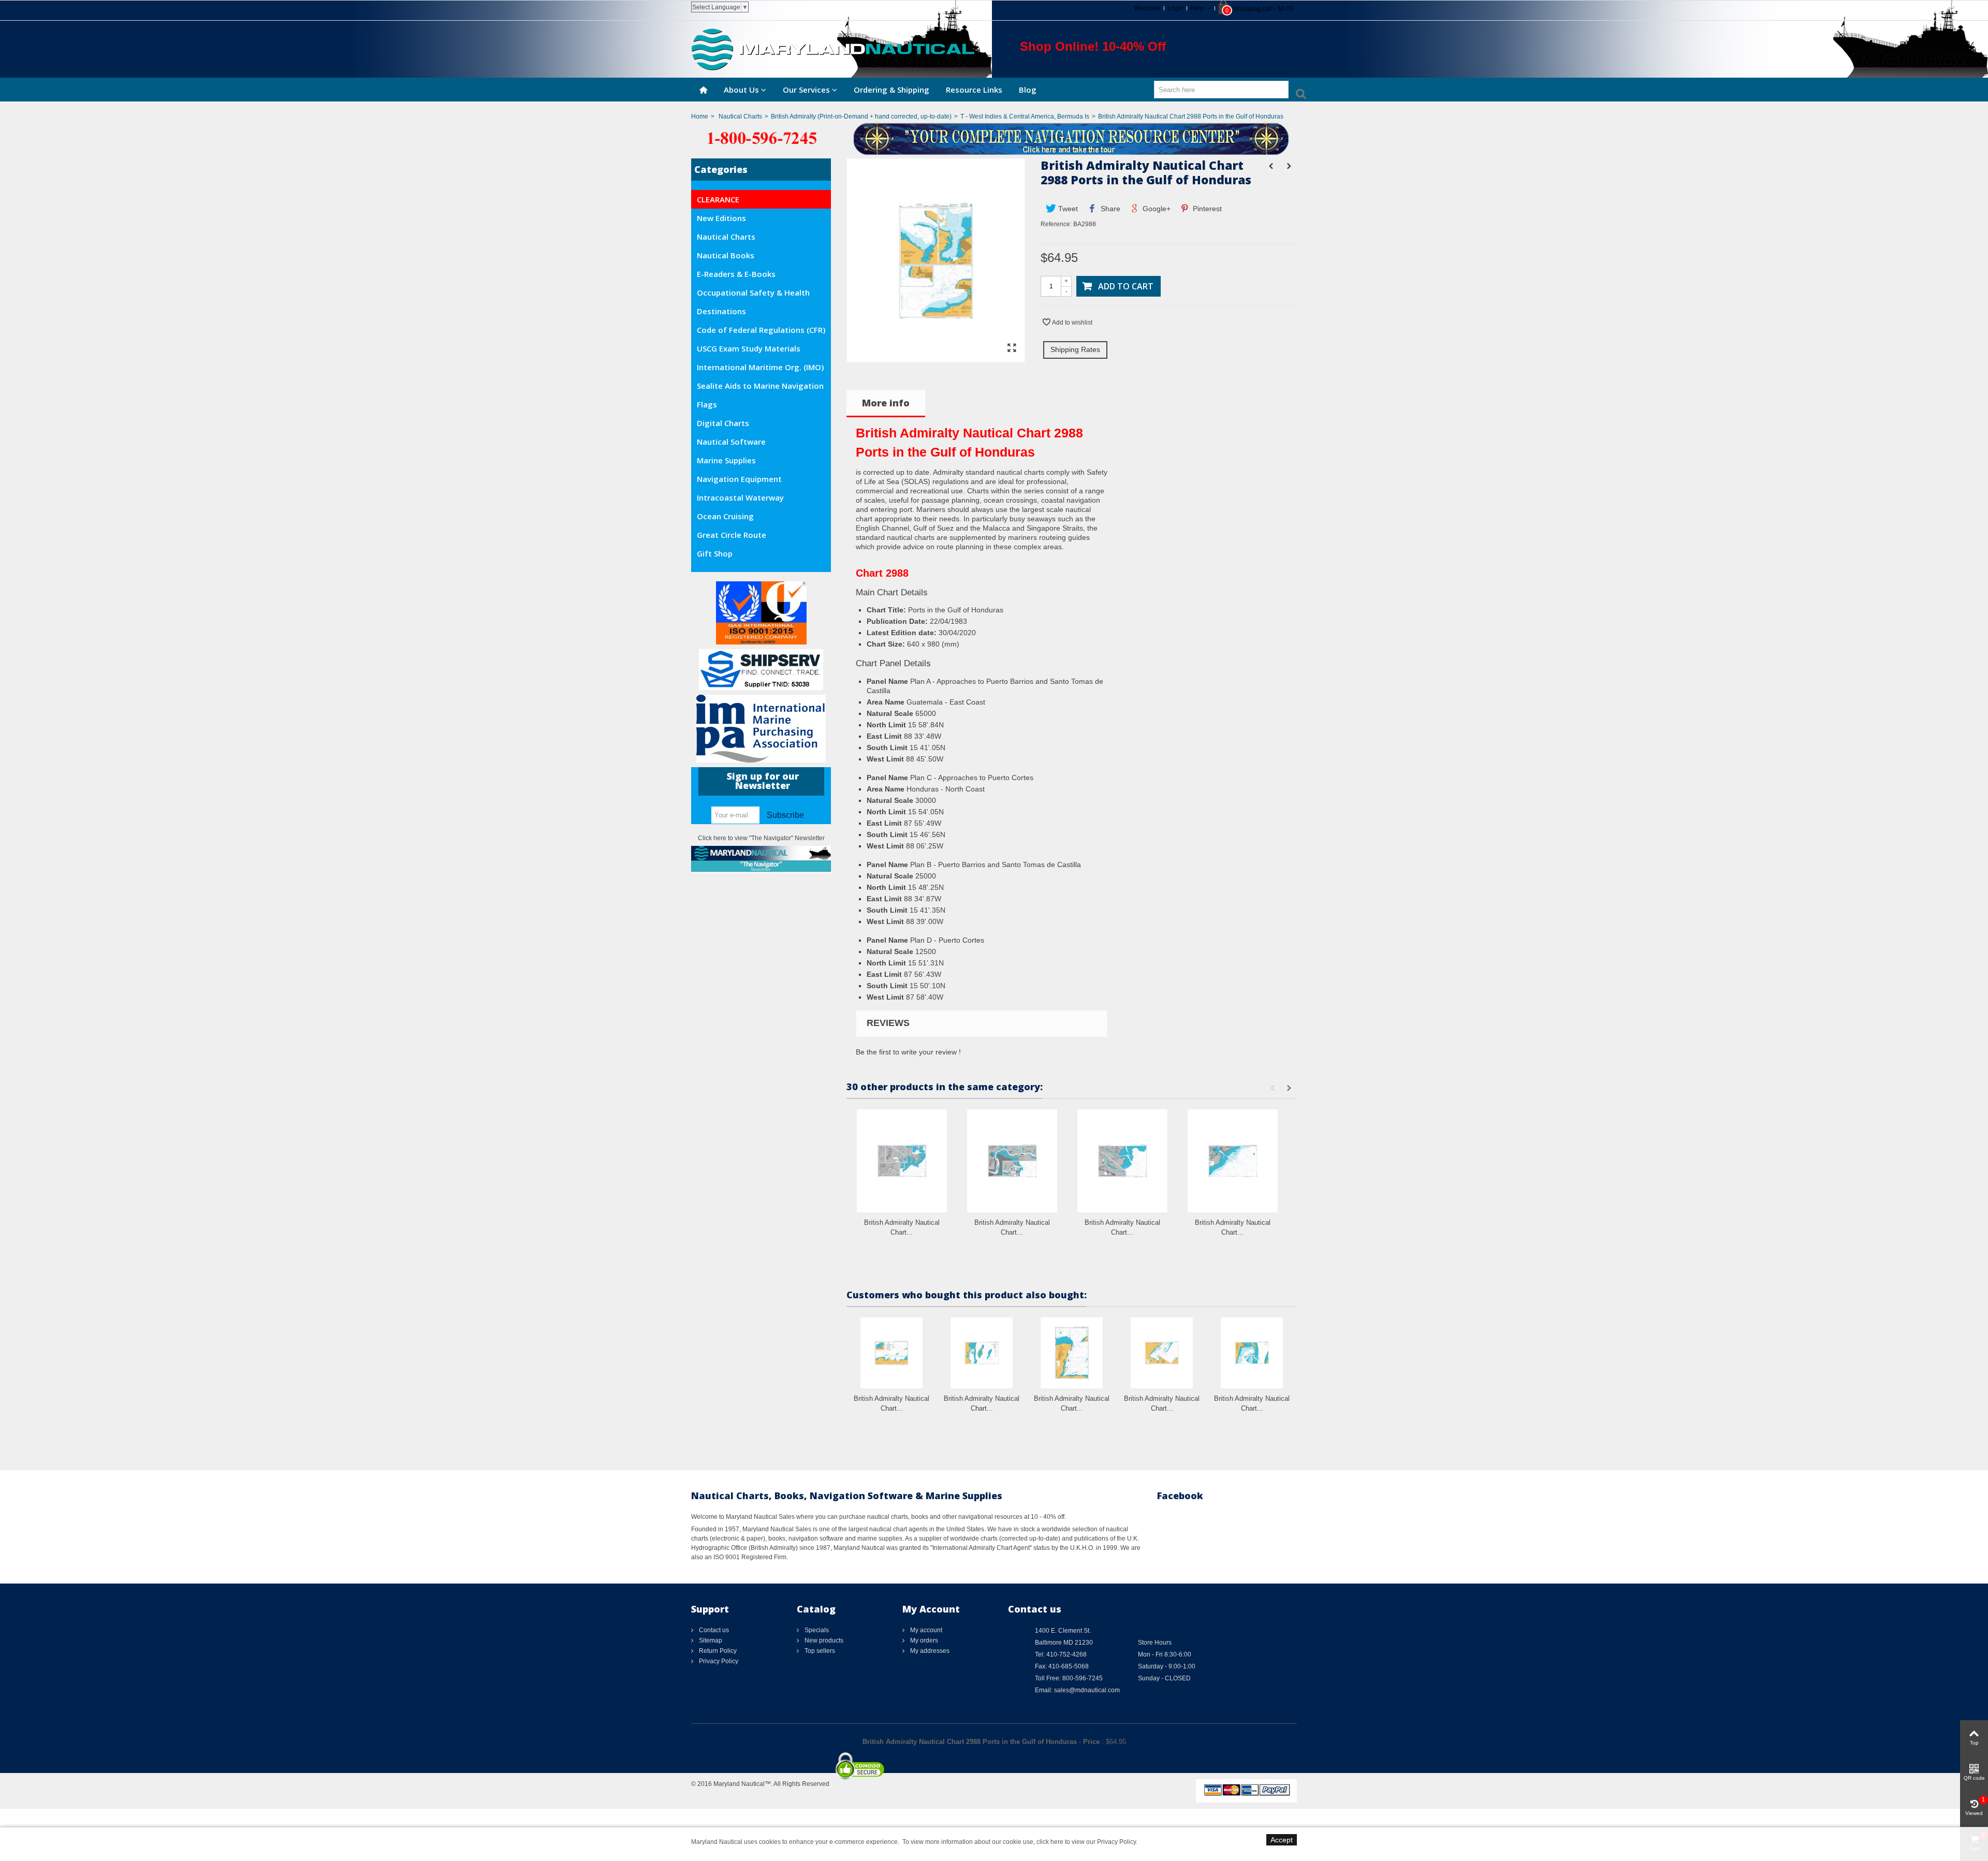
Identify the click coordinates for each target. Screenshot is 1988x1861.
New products (823, 1640)
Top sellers (819, 1651)
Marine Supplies (726, 460)
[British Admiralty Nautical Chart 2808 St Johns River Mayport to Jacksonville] (1012, 1161)
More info (886, 403)
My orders (923, 1640)
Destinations (721, 311)
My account (925, 1630)
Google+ (1156, 209)
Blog (1028, 90)
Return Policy (717, 1651)
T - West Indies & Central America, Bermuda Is (1025, 116)
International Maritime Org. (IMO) (760, 367)
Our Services (806, 90)
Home (700, 116)
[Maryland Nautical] (833, 49)
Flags (707, 404)
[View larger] (1012, 348)
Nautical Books (726, 255)
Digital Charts (723, 423)
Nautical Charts (740, 116)
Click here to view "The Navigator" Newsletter (761, 838)
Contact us (713, 1630)
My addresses (929, 1651)
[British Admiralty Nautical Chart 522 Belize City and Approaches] (1252, 1353)
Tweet (1067, 209)
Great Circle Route (732, 535)
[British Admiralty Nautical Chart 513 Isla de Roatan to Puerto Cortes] (891, 1353)
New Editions (721, 218)
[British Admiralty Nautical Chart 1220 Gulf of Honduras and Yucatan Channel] (1072, 1353)
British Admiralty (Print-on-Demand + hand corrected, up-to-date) (861, 116)
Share (1109, 209)
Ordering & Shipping (891, 90)
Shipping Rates (1075, 349)
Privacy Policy (718, 1661)
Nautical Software (731, 442)
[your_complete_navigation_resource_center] (994, 138)
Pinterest (1206, 209)
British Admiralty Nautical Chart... (902, 1228)
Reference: (1056, 224)
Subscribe (785, 815)
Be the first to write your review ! (908, 1052)
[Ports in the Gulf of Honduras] (936, 357)
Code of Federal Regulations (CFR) (761, 330)
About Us (741, 90)
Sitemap (710, 1640)
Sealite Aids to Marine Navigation (760, 386)
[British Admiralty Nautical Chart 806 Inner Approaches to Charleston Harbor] (1233, 1161)
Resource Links (974, 90)
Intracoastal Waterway (740, 497)
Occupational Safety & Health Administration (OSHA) (753, 295)
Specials (816, 1630)
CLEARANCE (718, 199)
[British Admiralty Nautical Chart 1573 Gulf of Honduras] (1162, 1353)
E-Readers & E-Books (736, 274)
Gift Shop (715, 553)
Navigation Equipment (739, 479)
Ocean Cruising (725, 516)
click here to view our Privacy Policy (1086, 1842)
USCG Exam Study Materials (749, 348)
